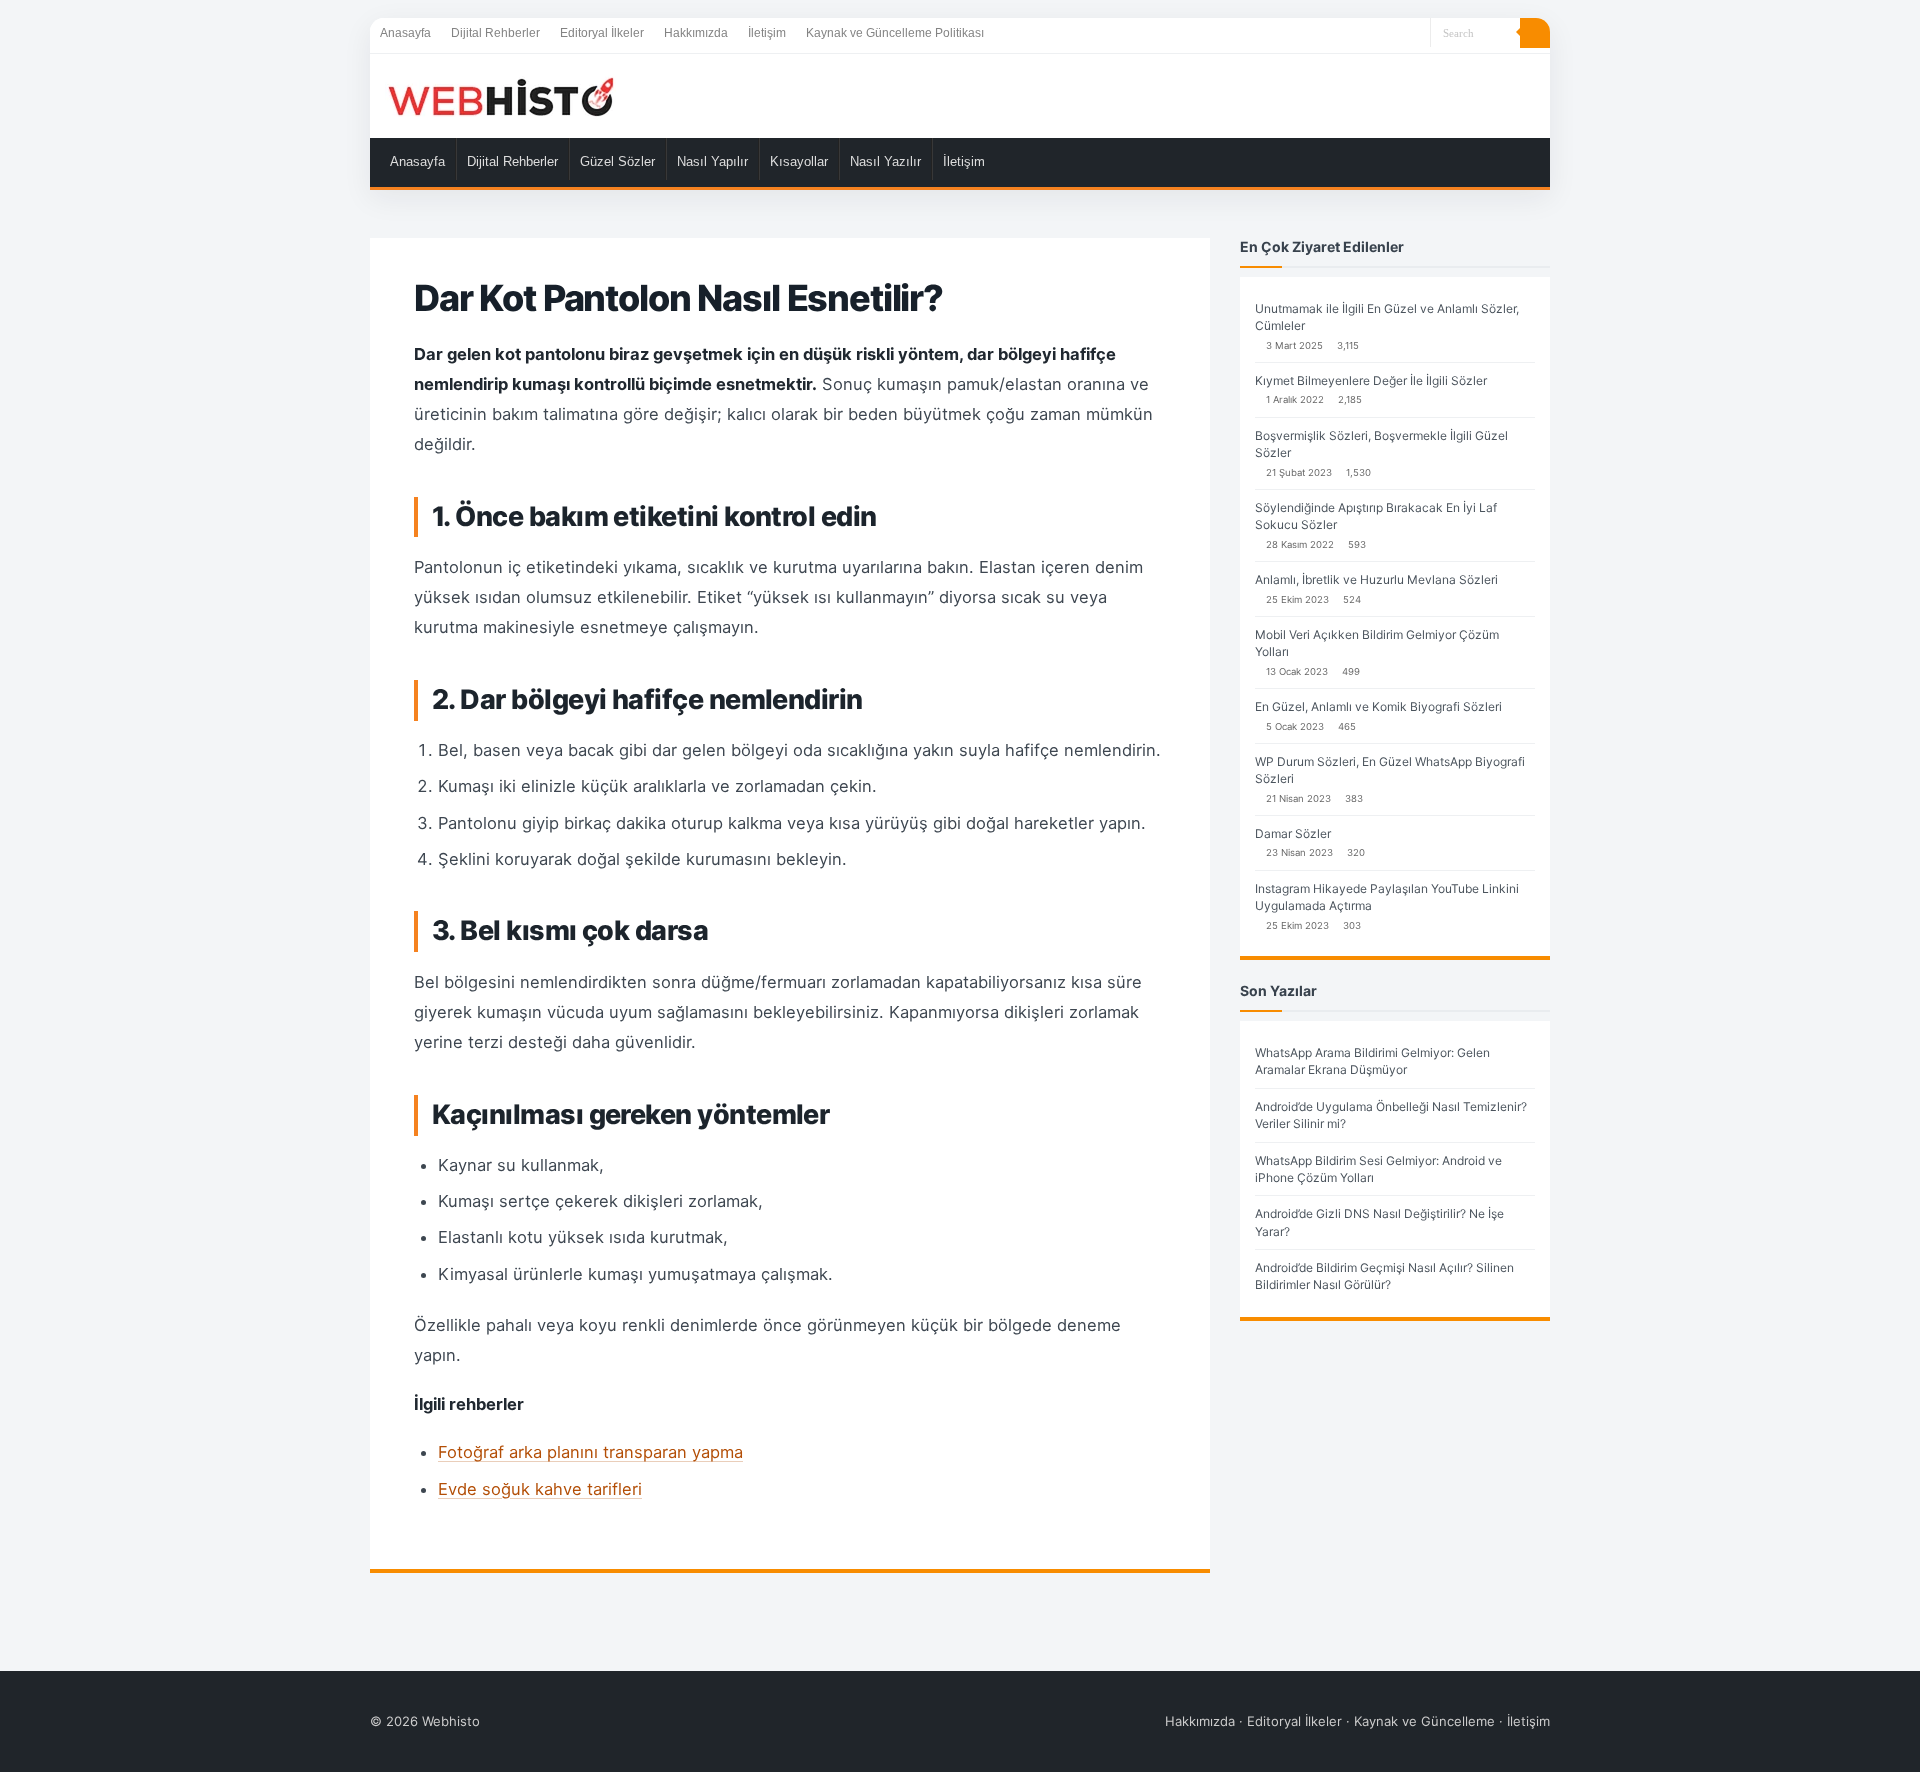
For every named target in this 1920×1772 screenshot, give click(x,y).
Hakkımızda (696, 33)
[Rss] (1415, 34)
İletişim (767, 33)
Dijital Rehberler (495, 33)
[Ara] (1535, 33)
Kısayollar (799, 161)
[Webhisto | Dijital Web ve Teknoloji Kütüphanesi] (500, 96)
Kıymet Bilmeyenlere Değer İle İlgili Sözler (1371, 380)
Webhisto (451, 1721)
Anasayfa (405, 33)
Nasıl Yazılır (885, 161)
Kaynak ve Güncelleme (1424, 1721)
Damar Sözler (1293, 833)
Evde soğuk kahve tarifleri (540, 1489)
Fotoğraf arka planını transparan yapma (590, 1452)
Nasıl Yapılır (712, 161)
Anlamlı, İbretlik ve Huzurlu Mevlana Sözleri (1376, 579)
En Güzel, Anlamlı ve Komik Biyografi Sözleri (1378, 706)
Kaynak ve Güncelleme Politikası (895, 33)
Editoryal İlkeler (602, 33)
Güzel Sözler (617, 161)
